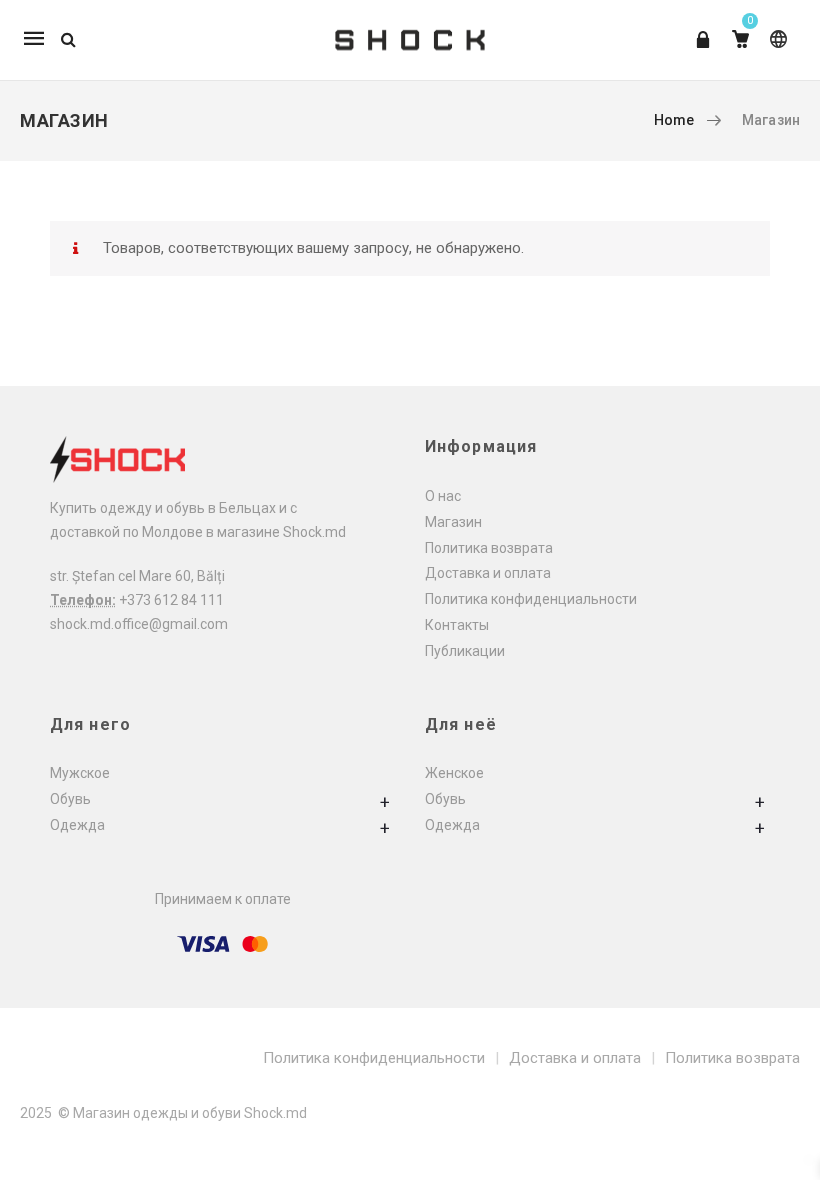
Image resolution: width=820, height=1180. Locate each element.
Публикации (465, 651)
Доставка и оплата (488, 573)
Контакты (457, 625)
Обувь (70, 799)
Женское (454, 773)
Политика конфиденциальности (531, 599)
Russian (774, 48)
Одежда (77, 825)
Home (674, 120)
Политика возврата (489, 548)
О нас (443, 496)
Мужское (80, 773)
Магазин (453, 522)
